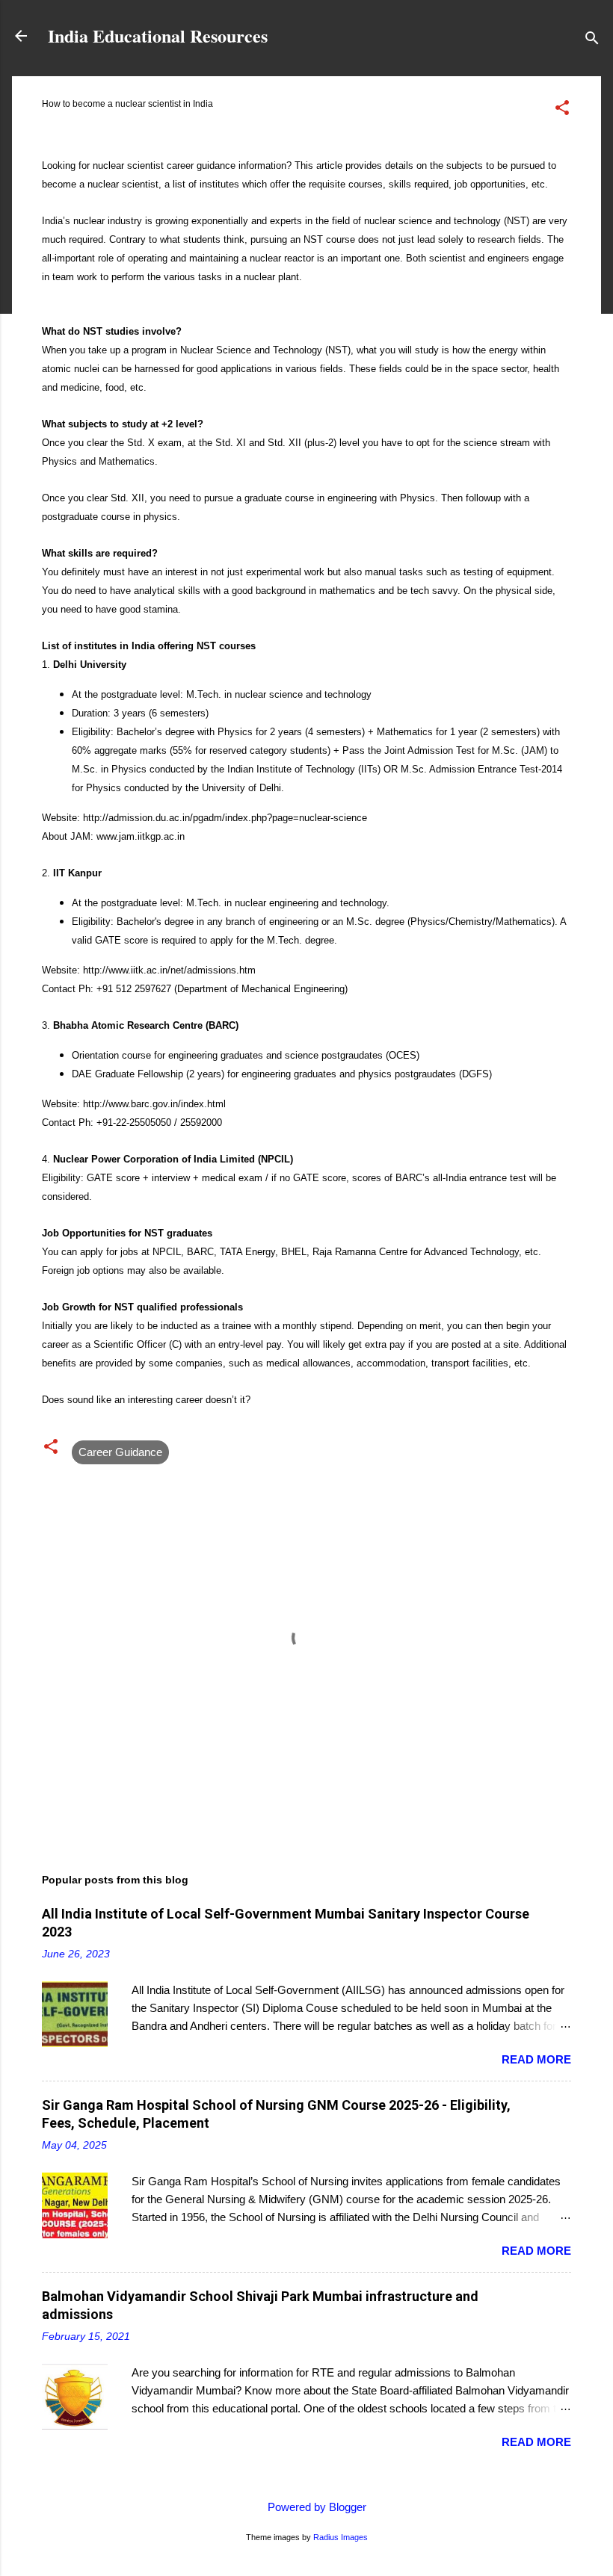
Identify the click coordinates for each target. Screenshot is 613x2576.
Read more (536, 2059)
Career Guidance (120, 1452)
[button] (562, 110)
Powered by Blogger (315, 2507)
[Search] (592, 41)
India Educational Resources (158, 35)
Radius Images (341, 2537)
